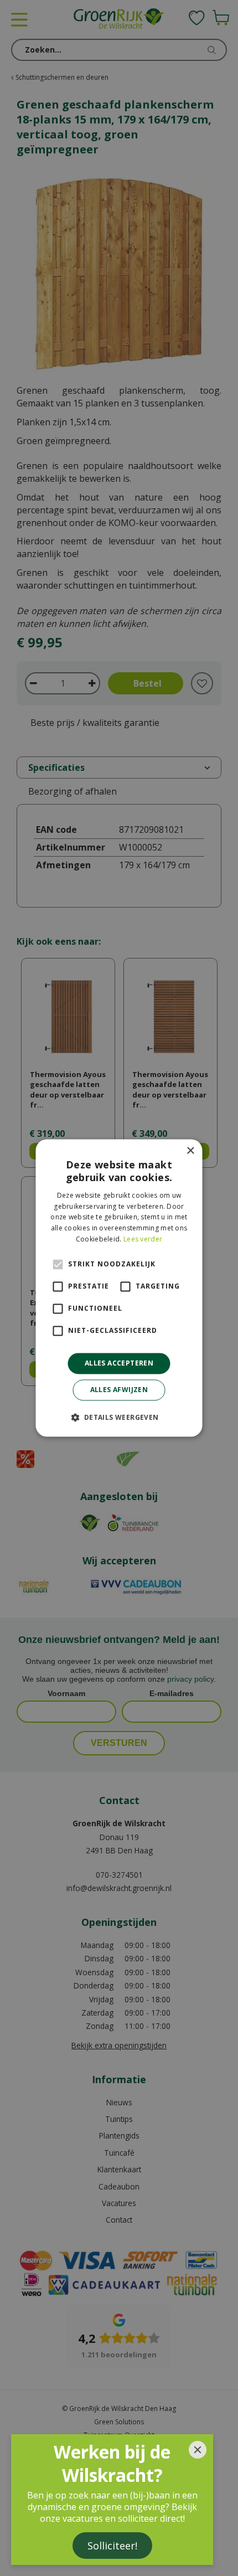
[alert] (119, 1288)
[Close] (198, 2450)
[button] (119, 1418)
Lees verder (143, 1239)
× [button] (190, 1151)
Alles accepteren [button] (119, 1363)
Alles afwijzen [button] (119, 1390)
